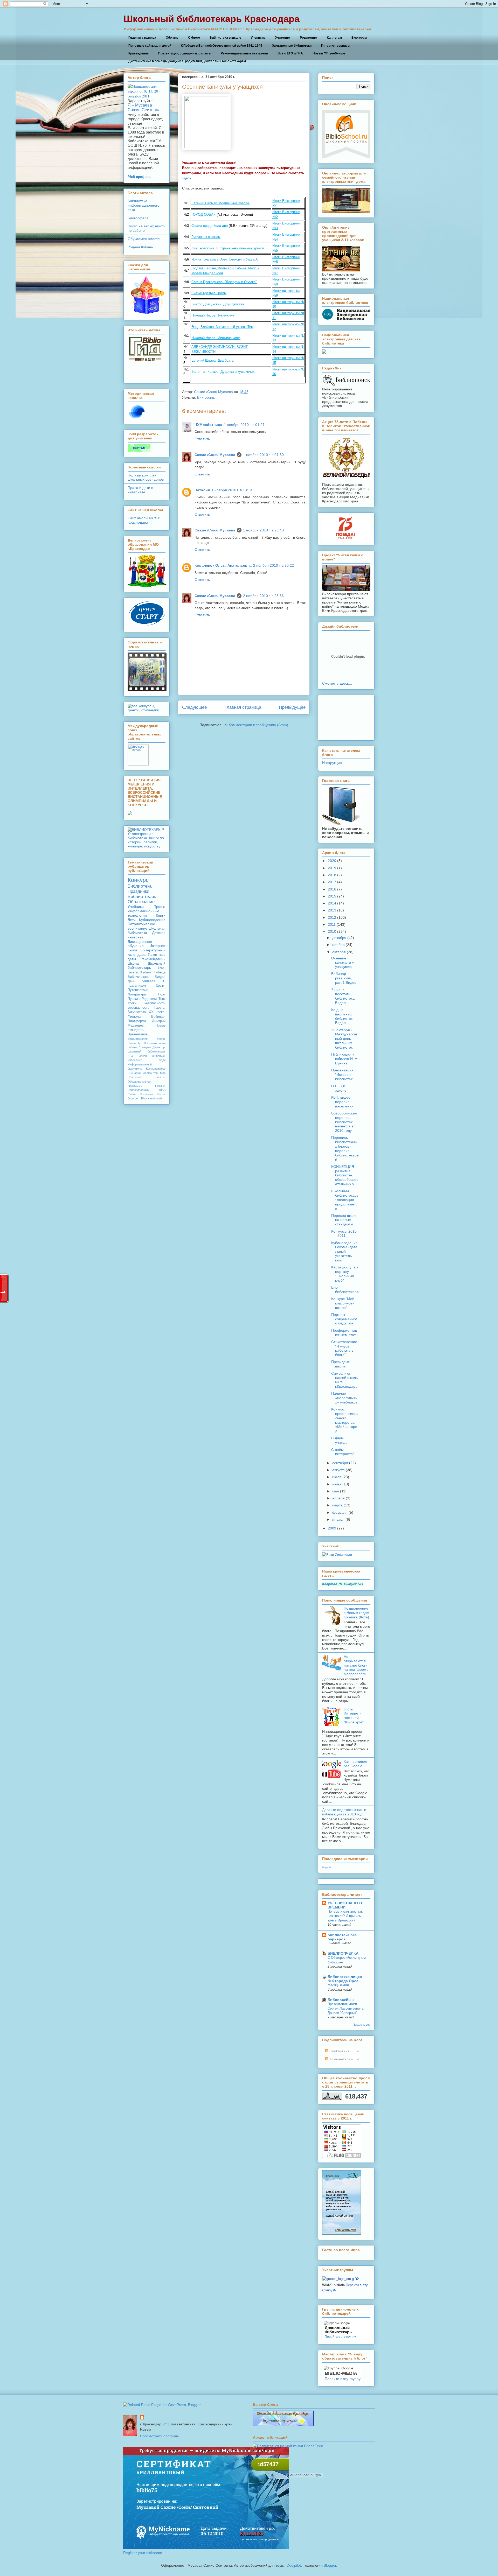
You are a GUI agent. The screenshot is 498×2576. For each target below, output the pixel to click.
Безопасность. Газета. (147, 1008)
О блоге (194, 38)
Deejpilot (294, 2565)
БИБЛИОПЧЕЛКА (343, 1953)
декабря (339, 938)
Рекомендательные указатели (244, 53)
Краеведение (139, 53)
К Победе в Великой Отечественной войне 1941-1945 (222, 46)
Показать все (362, 2025)
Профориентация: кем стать (344, 1333)
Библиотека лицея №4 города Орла (345, 1979)
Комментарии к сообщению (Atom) (258, 725)
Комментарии (341, 2059)
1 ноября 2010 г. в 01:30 (263, 455)
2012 (332, 917)
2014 (332, 903)
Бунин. (161, 1039)
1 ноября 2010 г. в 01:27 (244, 425)
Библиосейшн (341, 2000)
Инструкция (332, 763)
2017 (332, 882)
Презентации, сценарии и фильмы (185, 53)
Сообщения (339, 2051)
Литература (137, 994)
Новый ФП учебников (329, 53)
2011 (332, 924)
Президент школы (340, 1364)
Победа (160, 972)
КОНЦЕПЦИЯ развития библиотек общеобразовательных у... (345, 1175)
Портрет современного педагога (344, 1319)
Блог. (161, 968)
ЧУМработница (208, 425)
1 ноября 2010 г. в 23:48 (263, 530)
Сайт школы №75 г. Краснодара (144, 520)
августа (338, 1470)
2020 (332, 861)
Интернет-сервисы (336, 46)
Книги (161, 915)
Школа (133, 963)
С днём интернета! (343, 1452)
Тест (162, 999)
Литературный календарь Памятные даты (147, 954)
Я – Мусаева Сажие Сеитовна (144, 107)
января (338, 1519)
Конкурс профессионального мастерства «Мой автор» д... (345, 1420)
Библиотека (140, 886)
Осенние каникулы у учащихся (343, 963)
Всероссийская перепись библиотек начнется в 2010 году (344, 1122)
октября (339, 952)
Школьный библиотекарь (147, 966)
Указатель (146, 1094)
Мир (163, 1073)
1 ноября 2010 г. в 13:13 (232, 490)
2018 (332, 875)
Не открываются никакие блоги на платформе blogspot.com (356, 1665)
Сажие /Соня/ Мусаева (214, 392)
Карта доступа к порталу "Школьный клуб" (345, 1274)
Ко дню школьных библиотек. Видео (342, 1016)
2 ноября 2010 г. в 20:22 (274, 565)
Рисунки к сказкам (206, 237)
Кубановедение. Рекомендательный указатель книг (345, 1251)
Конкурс (138, 880)
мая (336, 1491)
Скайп (132, 1094)
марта (337, 1505)
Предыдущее (292, 707)
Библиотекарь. (139, 977)
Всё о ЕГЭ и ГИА (290, 53)
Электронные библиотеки (292, 46)
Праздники (139, 891)
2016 (332, 889)
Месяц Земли (338, 1985)
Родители (149, 999)
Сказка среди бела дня (210, 226)
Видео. (160, 977)
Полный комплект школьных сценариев (146, 477)
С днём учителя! (340, 1440)
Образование (141, 902)
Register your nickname (143, 2553)
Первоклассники (139, 1090)
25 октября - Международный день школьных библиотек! (344, 1039)
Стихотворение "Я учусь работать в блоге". (344, 1348)
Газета (133, 972)
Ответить (202, 439)
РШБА (161, 1090)
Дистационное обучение (140, 944)
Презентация (138, 1034)
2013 (332, 910)
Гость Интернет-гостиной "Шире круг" (354, 1716)
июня (337, 1484)
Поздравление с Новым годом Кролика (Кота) (357, 1613)
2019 (332, 868)
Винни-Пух (135, 1043)
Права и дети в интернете (140, 490)
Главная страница (142, 38)
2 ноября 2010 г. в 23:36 (263, 596)
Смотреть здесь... (337, 683)
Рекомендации (153, 959)
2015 (332, 896)
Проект (160, 907)
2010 (332, 931)
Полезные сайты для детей (150, 46)
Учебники (136, 907)
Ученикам (258, 38)
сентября (340, 1463)
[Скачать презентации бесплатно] (147, 690)
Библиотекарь (142, 897)
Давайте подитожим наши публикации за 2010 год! (344, 1812)
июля (337, 1477)
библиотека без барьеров (342, 1937)
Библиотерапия (138, 1039)
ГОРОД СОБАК (204, 215)
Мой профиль (139, 176)
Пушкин (134, 999)
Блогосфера (138, 218)
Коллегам (334, 38)
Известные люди (147, 1060)
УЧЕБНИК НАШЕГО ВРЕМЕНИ (345, 1905)
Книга (132, 950)
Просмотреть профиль (159, 2436)
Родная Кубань (140, 247)
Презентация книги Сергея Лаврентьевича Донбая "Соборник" (345, 2009)
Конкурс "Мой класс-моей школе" (343, 1303)
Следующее (194, 707)
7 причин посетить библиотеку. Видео (343, 996)
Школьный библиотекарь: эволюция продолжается (345, 1200)
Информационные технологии (143, 913)
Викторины (206, 397)
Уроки (132, 1003)
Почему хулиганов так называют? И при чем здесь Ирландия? (345, 1916)
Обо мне (172, 38)
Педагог (160, 1086)
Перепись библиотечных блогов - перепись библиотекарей (345, 1148)
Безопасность (155, 1003)
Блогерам (359, 38)
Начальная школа (147, 1077)
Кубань (146, 972)
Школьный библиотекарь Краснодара (212, 19)
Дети (132, 920)
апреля (338, 1498)
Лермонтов (150, 1073)
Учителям (283, 38)
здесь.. (188, 178)
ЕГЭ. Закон (137, 1056)
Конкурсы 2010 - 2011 (344, 1234)
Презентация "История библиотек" (343, 1075)
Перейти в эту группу (340, 2337)
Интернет (157, 946)
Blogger (330, 2565)
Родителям (309, 38)
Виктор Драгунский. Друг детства (218, 304)
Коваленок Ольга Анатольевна (223, 565)
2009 (332, 1528)
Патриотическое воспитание (141, 926)
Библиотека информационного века (144, 205)
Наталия (202, 490)
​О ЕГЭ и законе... (340, 1088)
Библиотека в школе (225, 38)
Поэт (162, 994)
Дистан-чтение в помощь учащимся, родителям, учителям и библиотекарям (187, 61)
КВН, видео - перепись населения (342, 1102)
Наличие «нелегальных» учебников (344, 1398)
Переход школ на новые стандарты (343, 1220)
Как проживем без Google (356, 1764)
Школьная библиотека (147, 931)
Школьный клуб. (152, 1098)
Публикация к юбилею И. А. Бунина (345, 1059)
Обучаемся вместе (144, 239)
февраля (340, 1512)
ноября (338, 945)
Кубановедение (152, 920)
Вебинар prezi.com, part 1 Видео (344, 978)
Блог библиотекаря (345, 1290)
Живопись (159, 1056)
